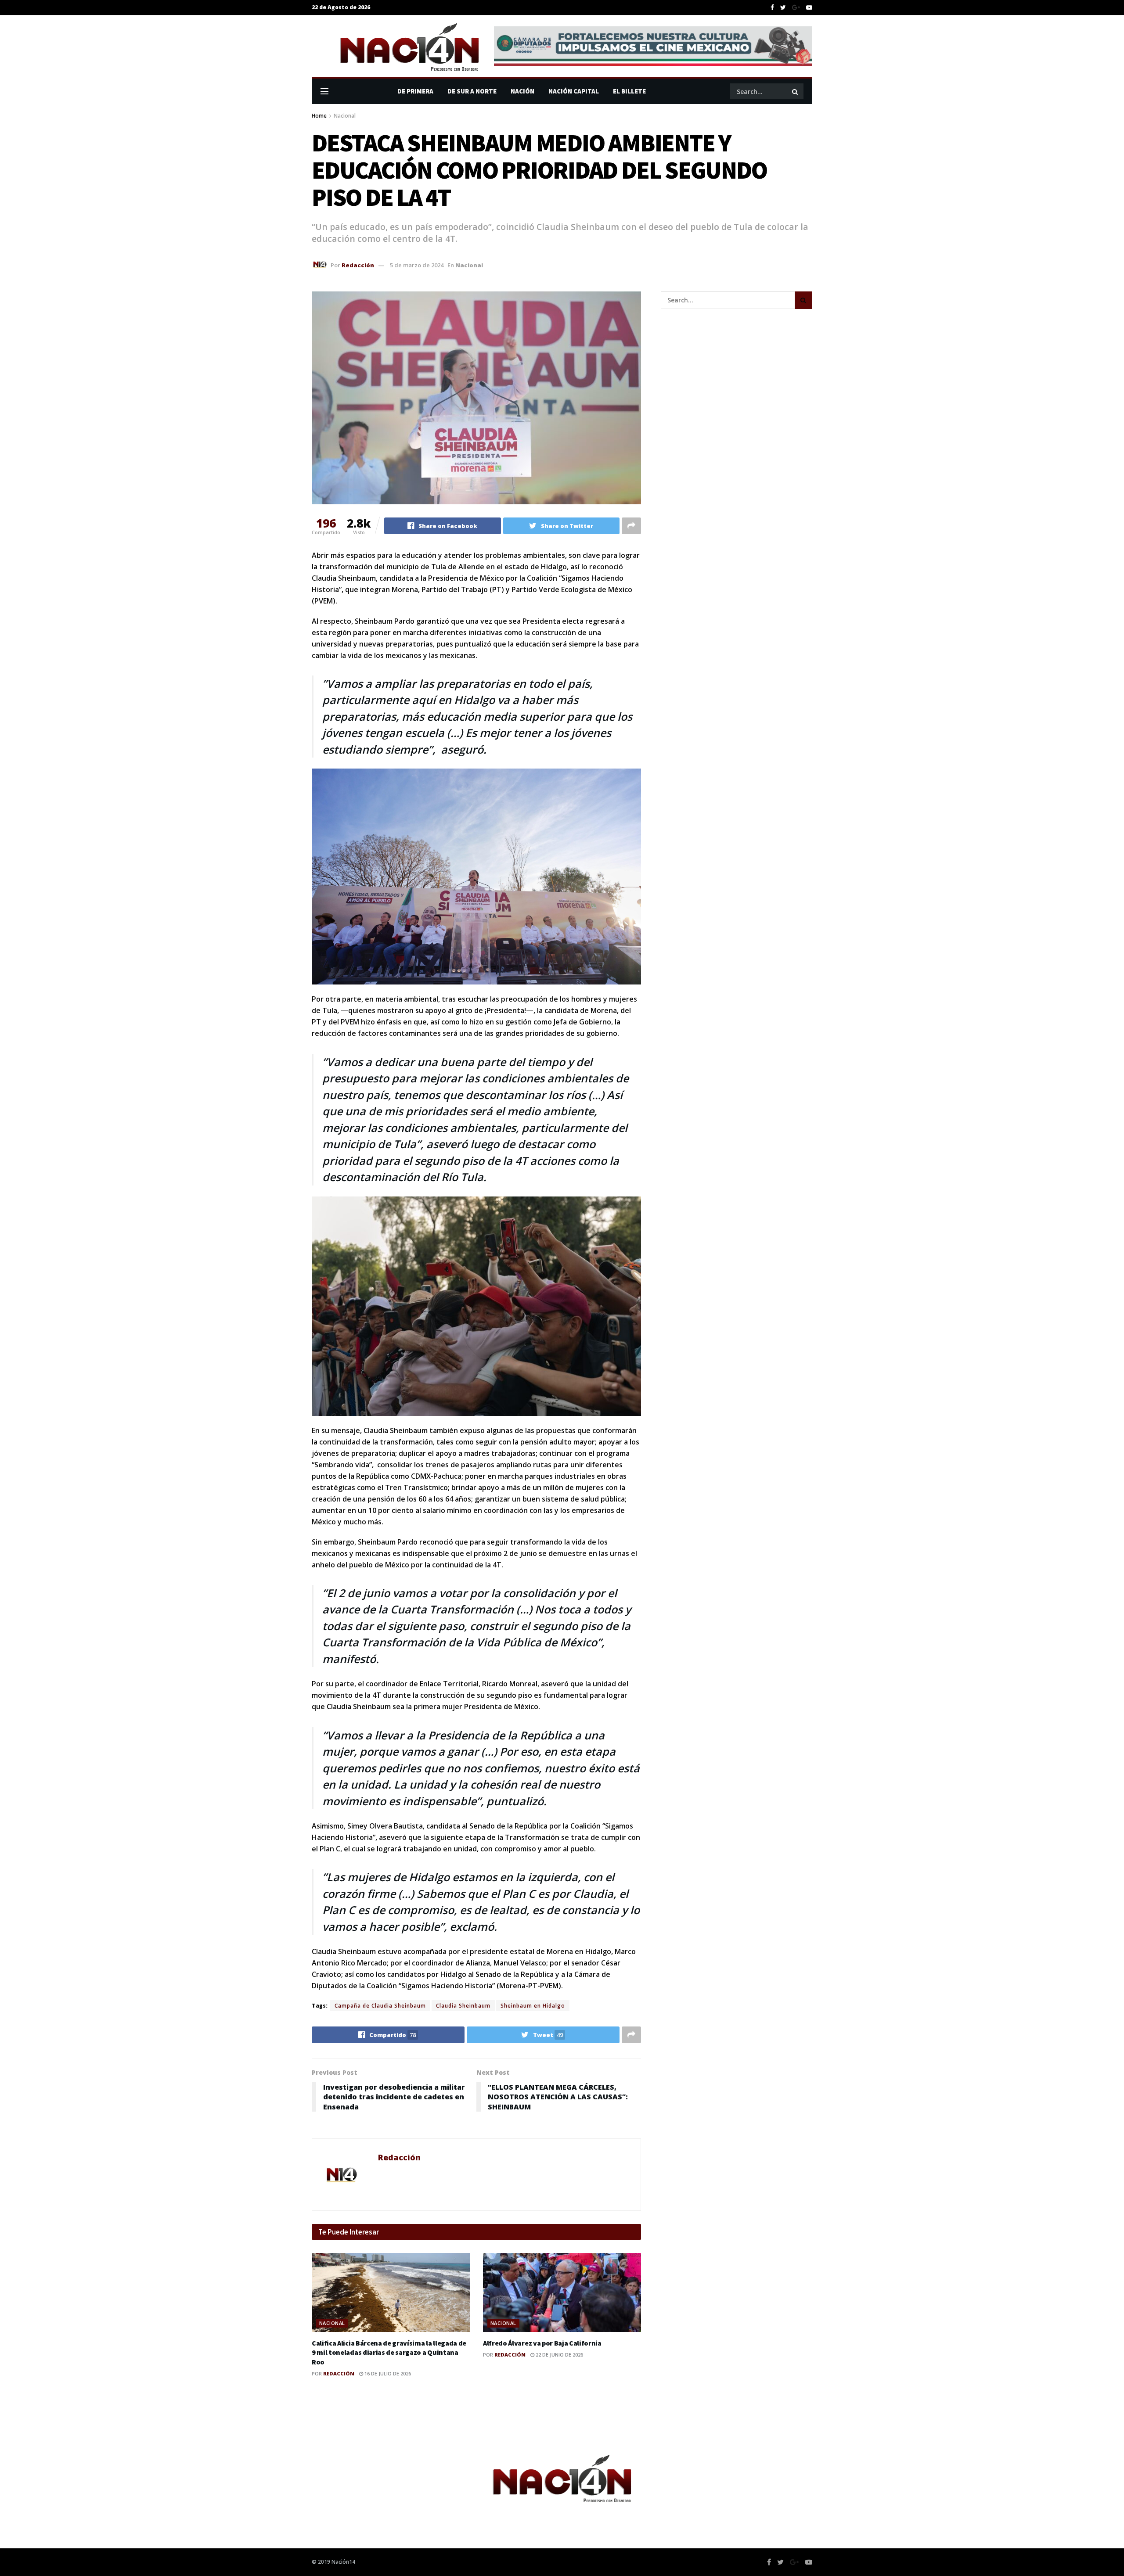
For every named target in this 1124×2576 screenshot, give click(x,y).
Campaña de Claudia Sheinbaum (380, 2006)
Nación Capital (574, 91)
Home (319, 116)
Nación (522, 91)
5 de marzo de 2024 (417, 265)
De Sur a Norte (472, 91)
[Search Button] (796, 91)
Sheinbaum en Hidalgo (533, 2006)
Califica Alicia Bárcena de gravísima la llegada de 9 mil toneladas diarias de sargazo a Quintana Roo (389, 2352)
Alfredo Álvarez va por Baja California (542, 2343)
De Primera (415, 91)
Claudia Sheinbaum (463, 2006)
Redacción (358, 265)
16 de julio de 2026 (387, 2373)
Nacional (345, 116)
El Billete (629, 91)
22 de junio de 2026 (559, 2355)
